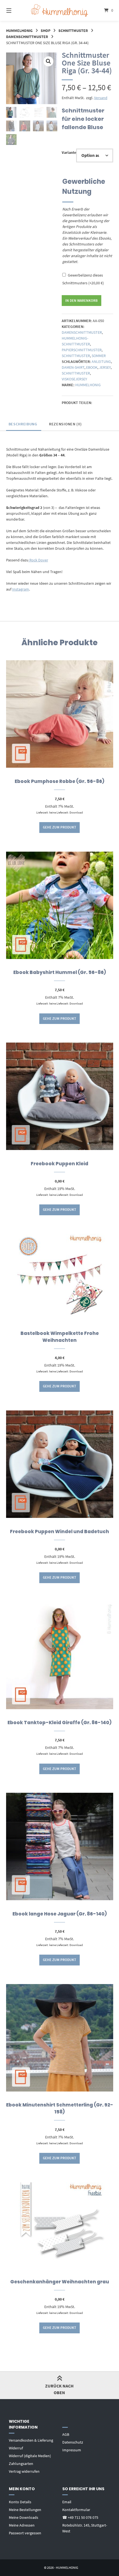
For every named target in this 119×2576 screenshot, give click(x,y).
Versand (101, 98)
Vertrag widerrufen (24, 2471)
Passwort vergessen (25, 2533)
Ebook (92, 367)
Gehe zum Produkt (59, 827)
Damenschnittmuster (27, 37)
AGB (66, 2434)
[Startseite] (60, 11)
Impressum (72, 2450)
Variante (69, 152)
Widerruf (16, 2448)
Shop (46, 31)
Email (67, 2502)
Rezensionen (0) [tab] (65, 424)
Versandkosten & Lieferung (31, 2440)
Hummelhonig (19, 31)
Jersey (105, 367)
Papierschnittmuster (82, 350)
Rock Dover (38, 560)
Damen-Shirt (73, 367)
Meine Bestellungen (25, 2510)
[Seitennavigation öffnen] (17, 10)
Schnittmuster (73, 31)
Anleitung (101, 361)
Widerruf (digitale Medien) (30, 2456)
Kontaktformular (76, 2510)
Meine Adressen (22, 2525)
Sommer (99, 356)
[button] (48, 61)
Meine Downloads (24, 2517)
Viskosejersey (74, 379)
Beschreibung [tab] (23, 424)
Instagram (21, 589)
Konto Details (20, 2502)
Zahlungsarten (21, 2464)
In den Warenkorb (82, 301)
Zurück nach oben (59, 2389)
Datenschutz (73, 2442)
